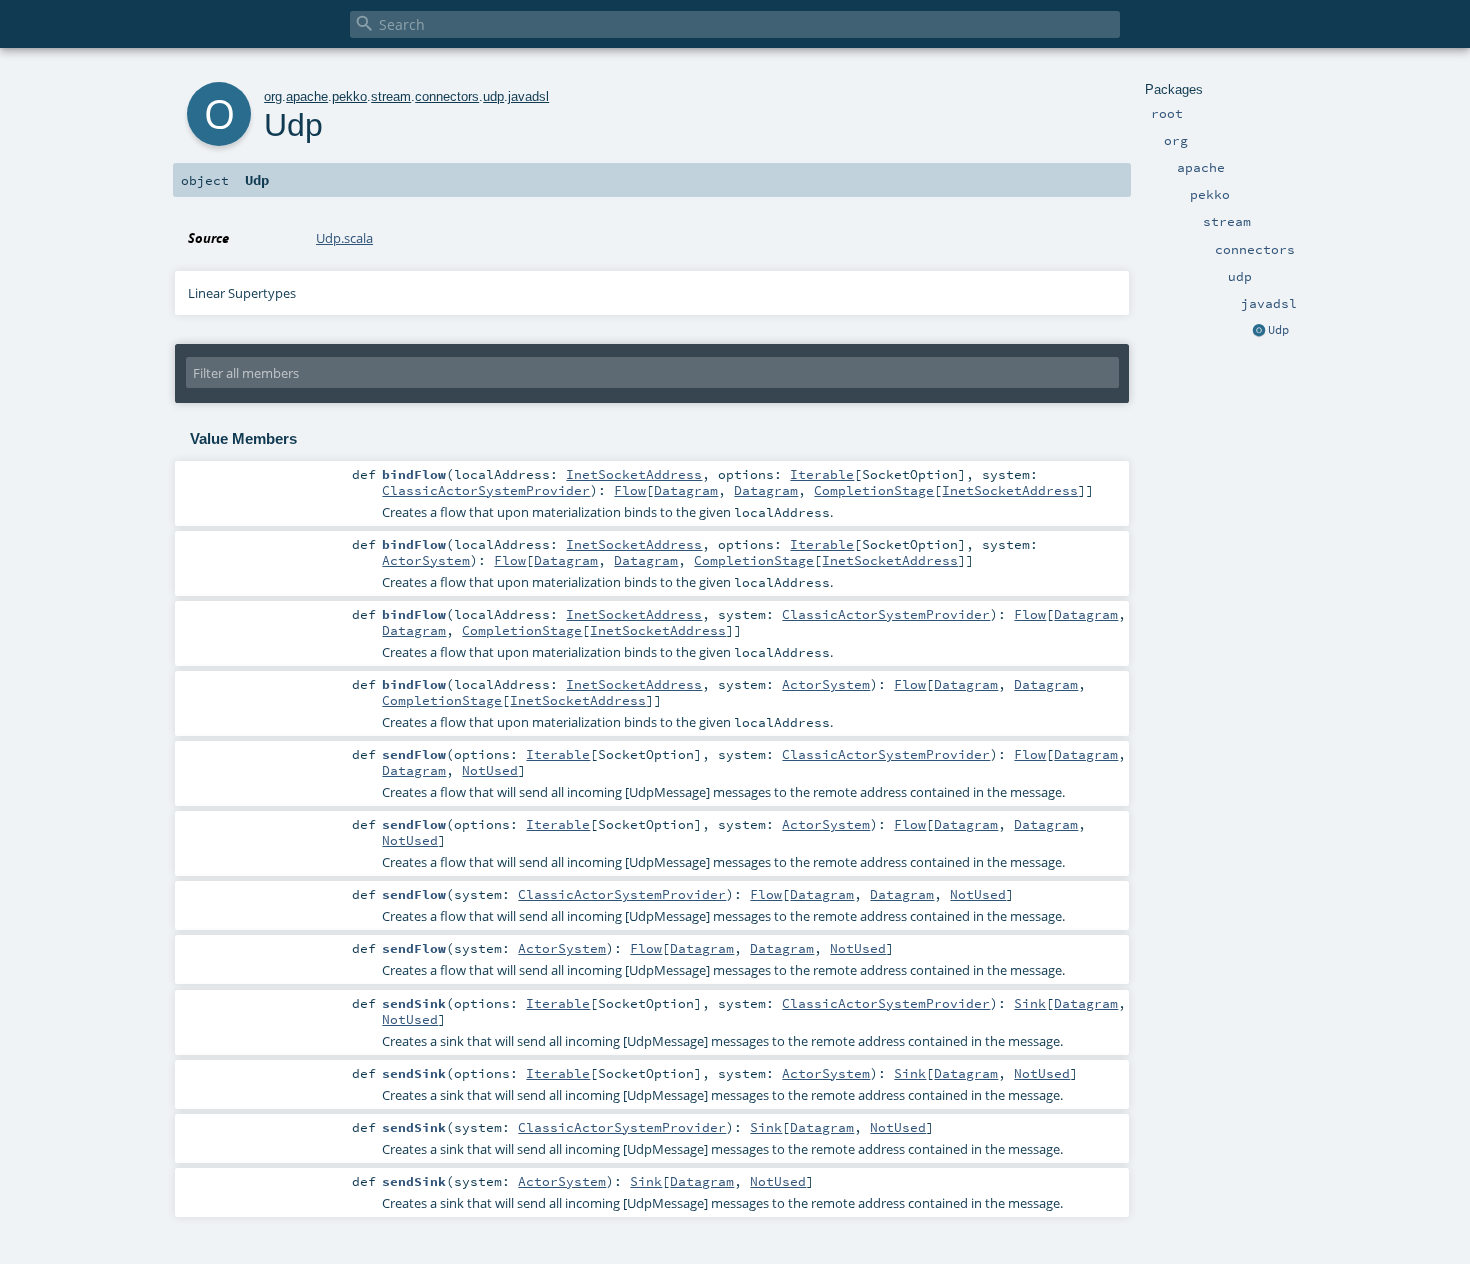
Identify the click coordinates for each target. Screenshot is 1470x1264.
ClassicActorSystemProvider (486, 490)
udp (493, 96)
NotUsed (490, 770)
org (273, 96)
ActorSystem (426, 560)
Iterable (822, 474)
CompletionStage (874, 490)
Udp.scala (344, 238)
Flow (630, 490)
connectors (447, 96)
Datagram (686, 490)
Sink (1030, 1003)
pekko (349, 96)
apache (307, 96)
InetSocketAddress (634, 474)
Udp (1278, 330)
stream (391, 96)
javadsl (528, 96)
